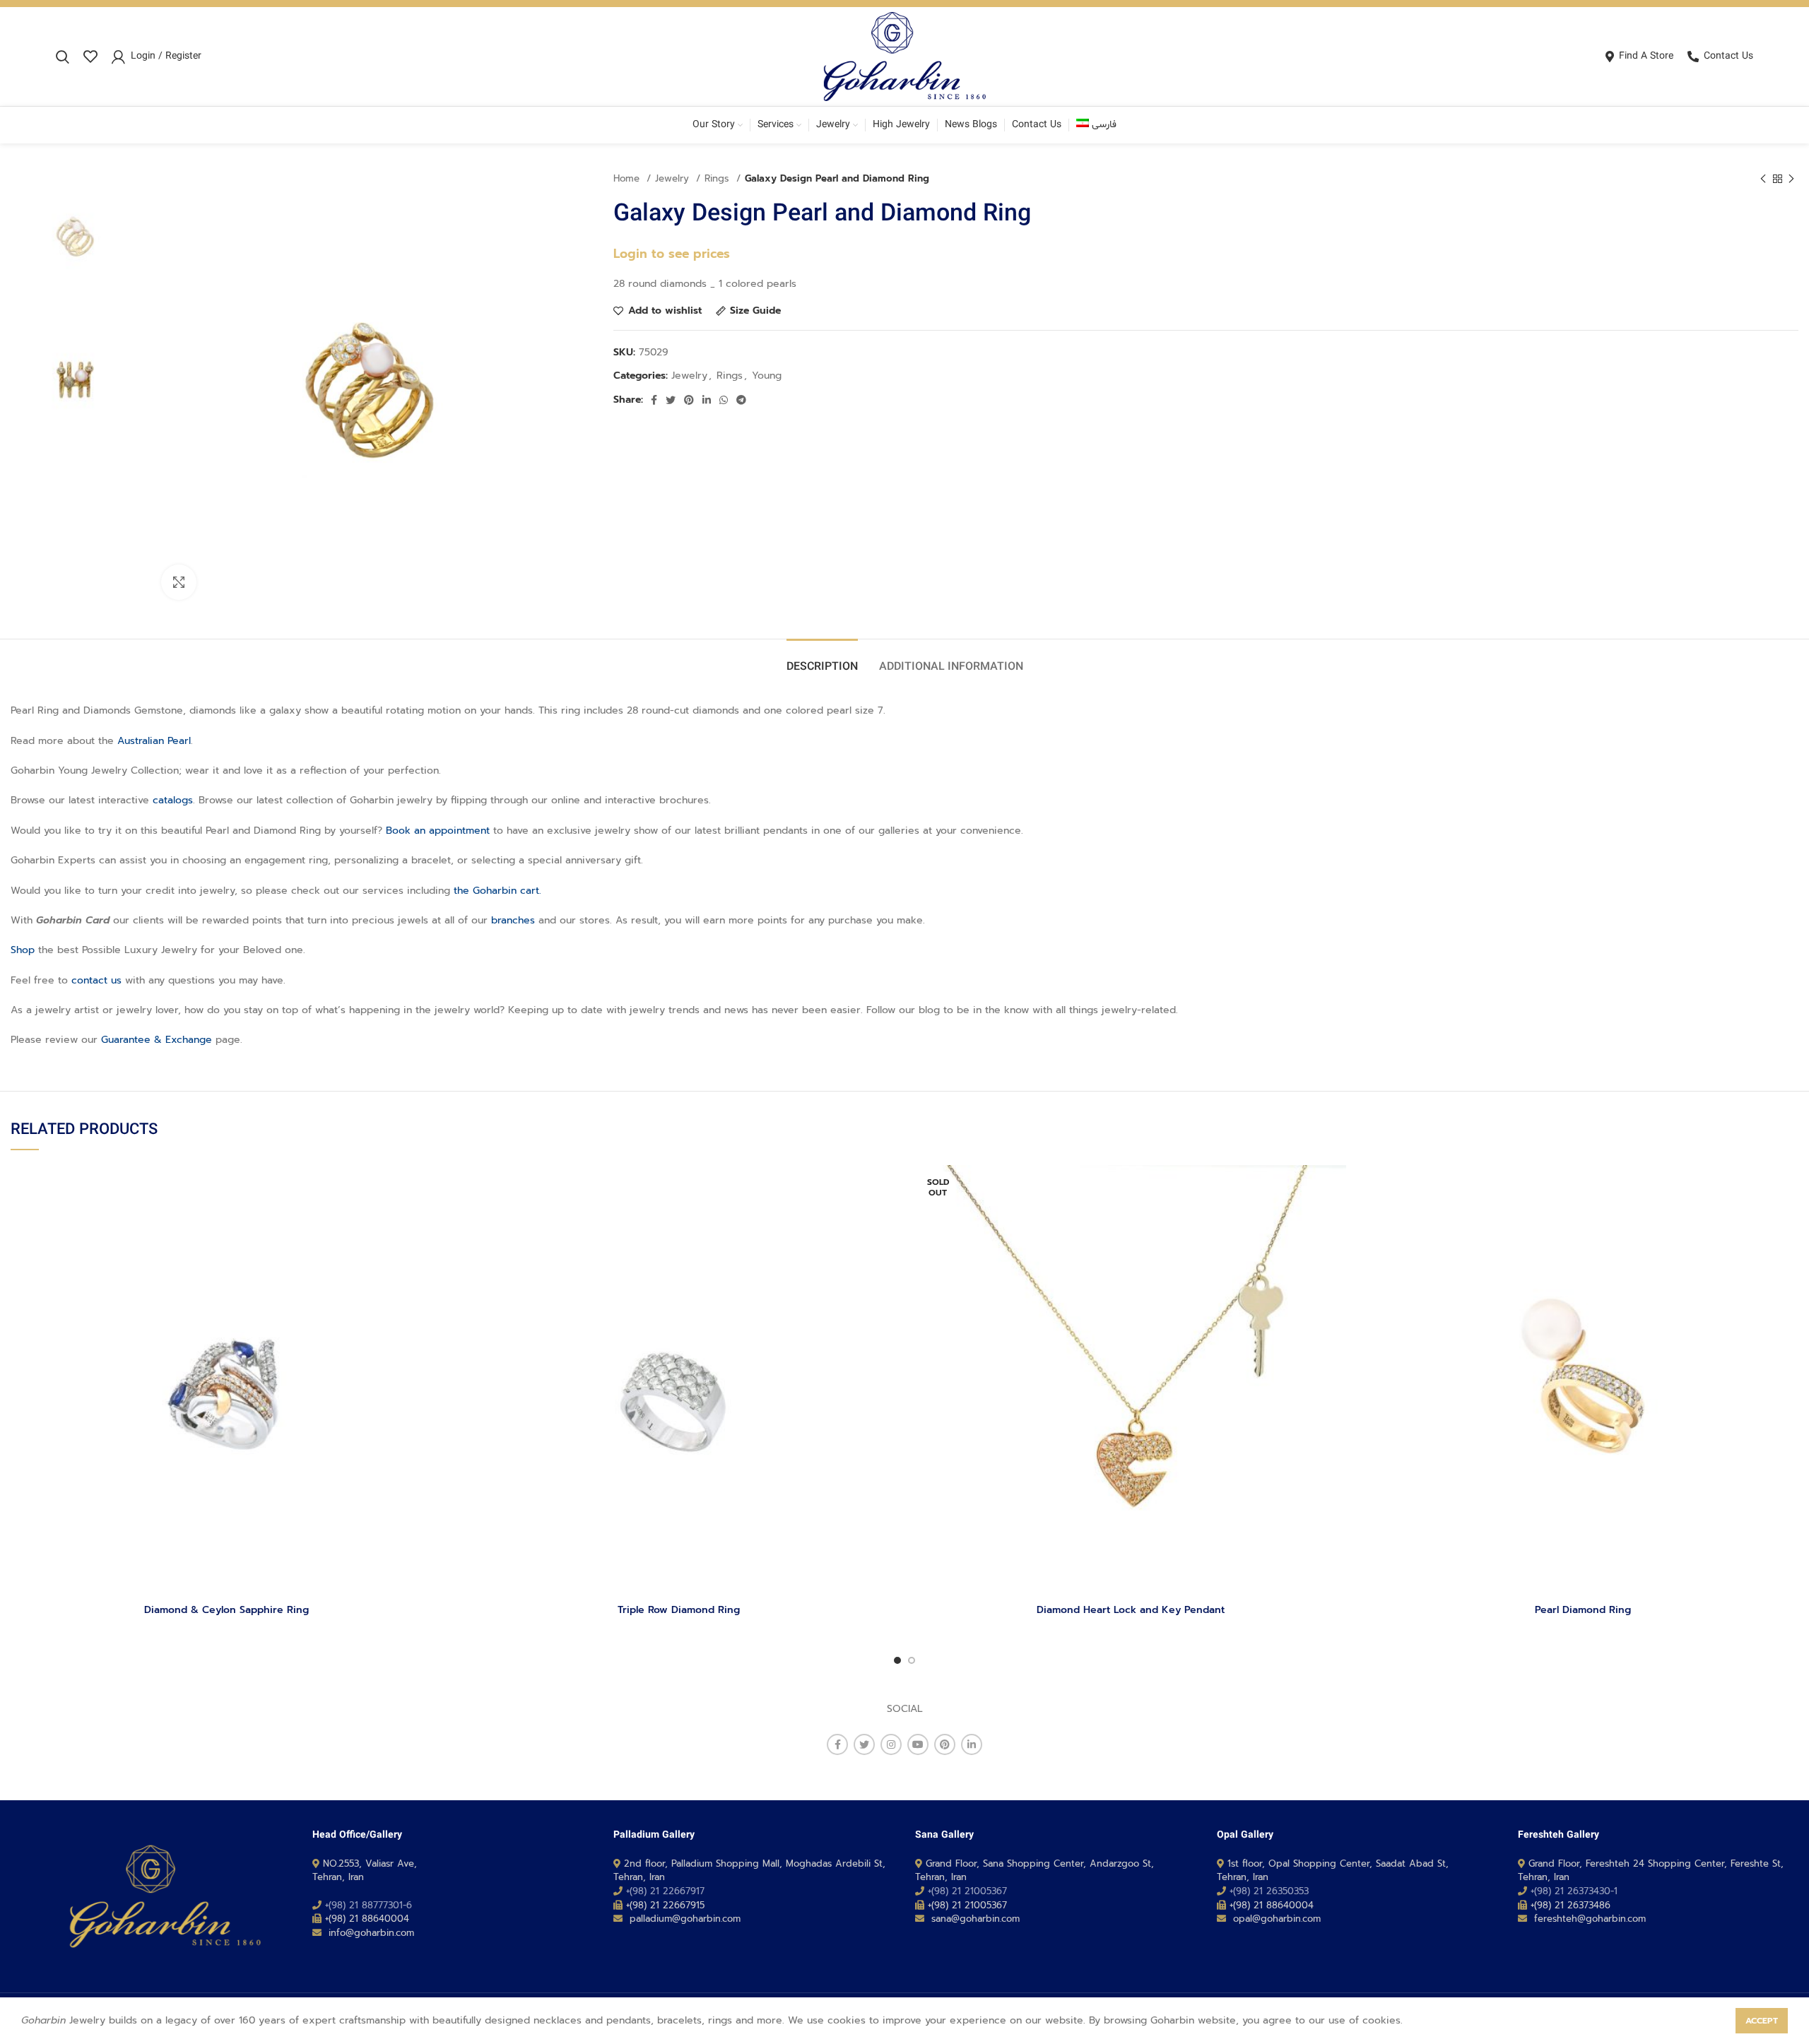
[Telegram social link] (741, 400)
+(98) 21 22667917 (665, 1891)
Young (767, 376)
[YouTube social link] (918, 1744)
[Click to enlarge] (179, 582)
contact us (96, 980)
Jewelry (674, 179)
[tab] (822, 660)
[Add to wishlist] (431, 1188)
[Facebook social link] (654, 400)
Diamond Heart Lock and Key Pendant (1131, 1610)
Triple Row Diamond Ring (679, 1610)
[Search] (63, 57)
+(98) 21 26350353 (1269, 1891)
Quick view (431, 1220)
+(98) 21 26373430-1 (1574, 1891)
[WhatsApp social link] (724, 400)
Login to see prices (672, 254)
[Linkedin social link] (707, 400)
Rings (719, 179)
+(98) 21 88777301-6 (369, 1905)
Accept (1762, 2021)
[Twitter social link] (671, 400)
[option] (76, 237)
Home (628, 179)
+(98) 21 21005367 (967, 1891)
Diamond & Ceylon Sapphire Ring (226, 1610)
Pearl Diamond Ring (1583, 1610)
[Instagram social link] (891, 1744)
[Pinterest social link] (689, 400)
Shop (23, 950)
